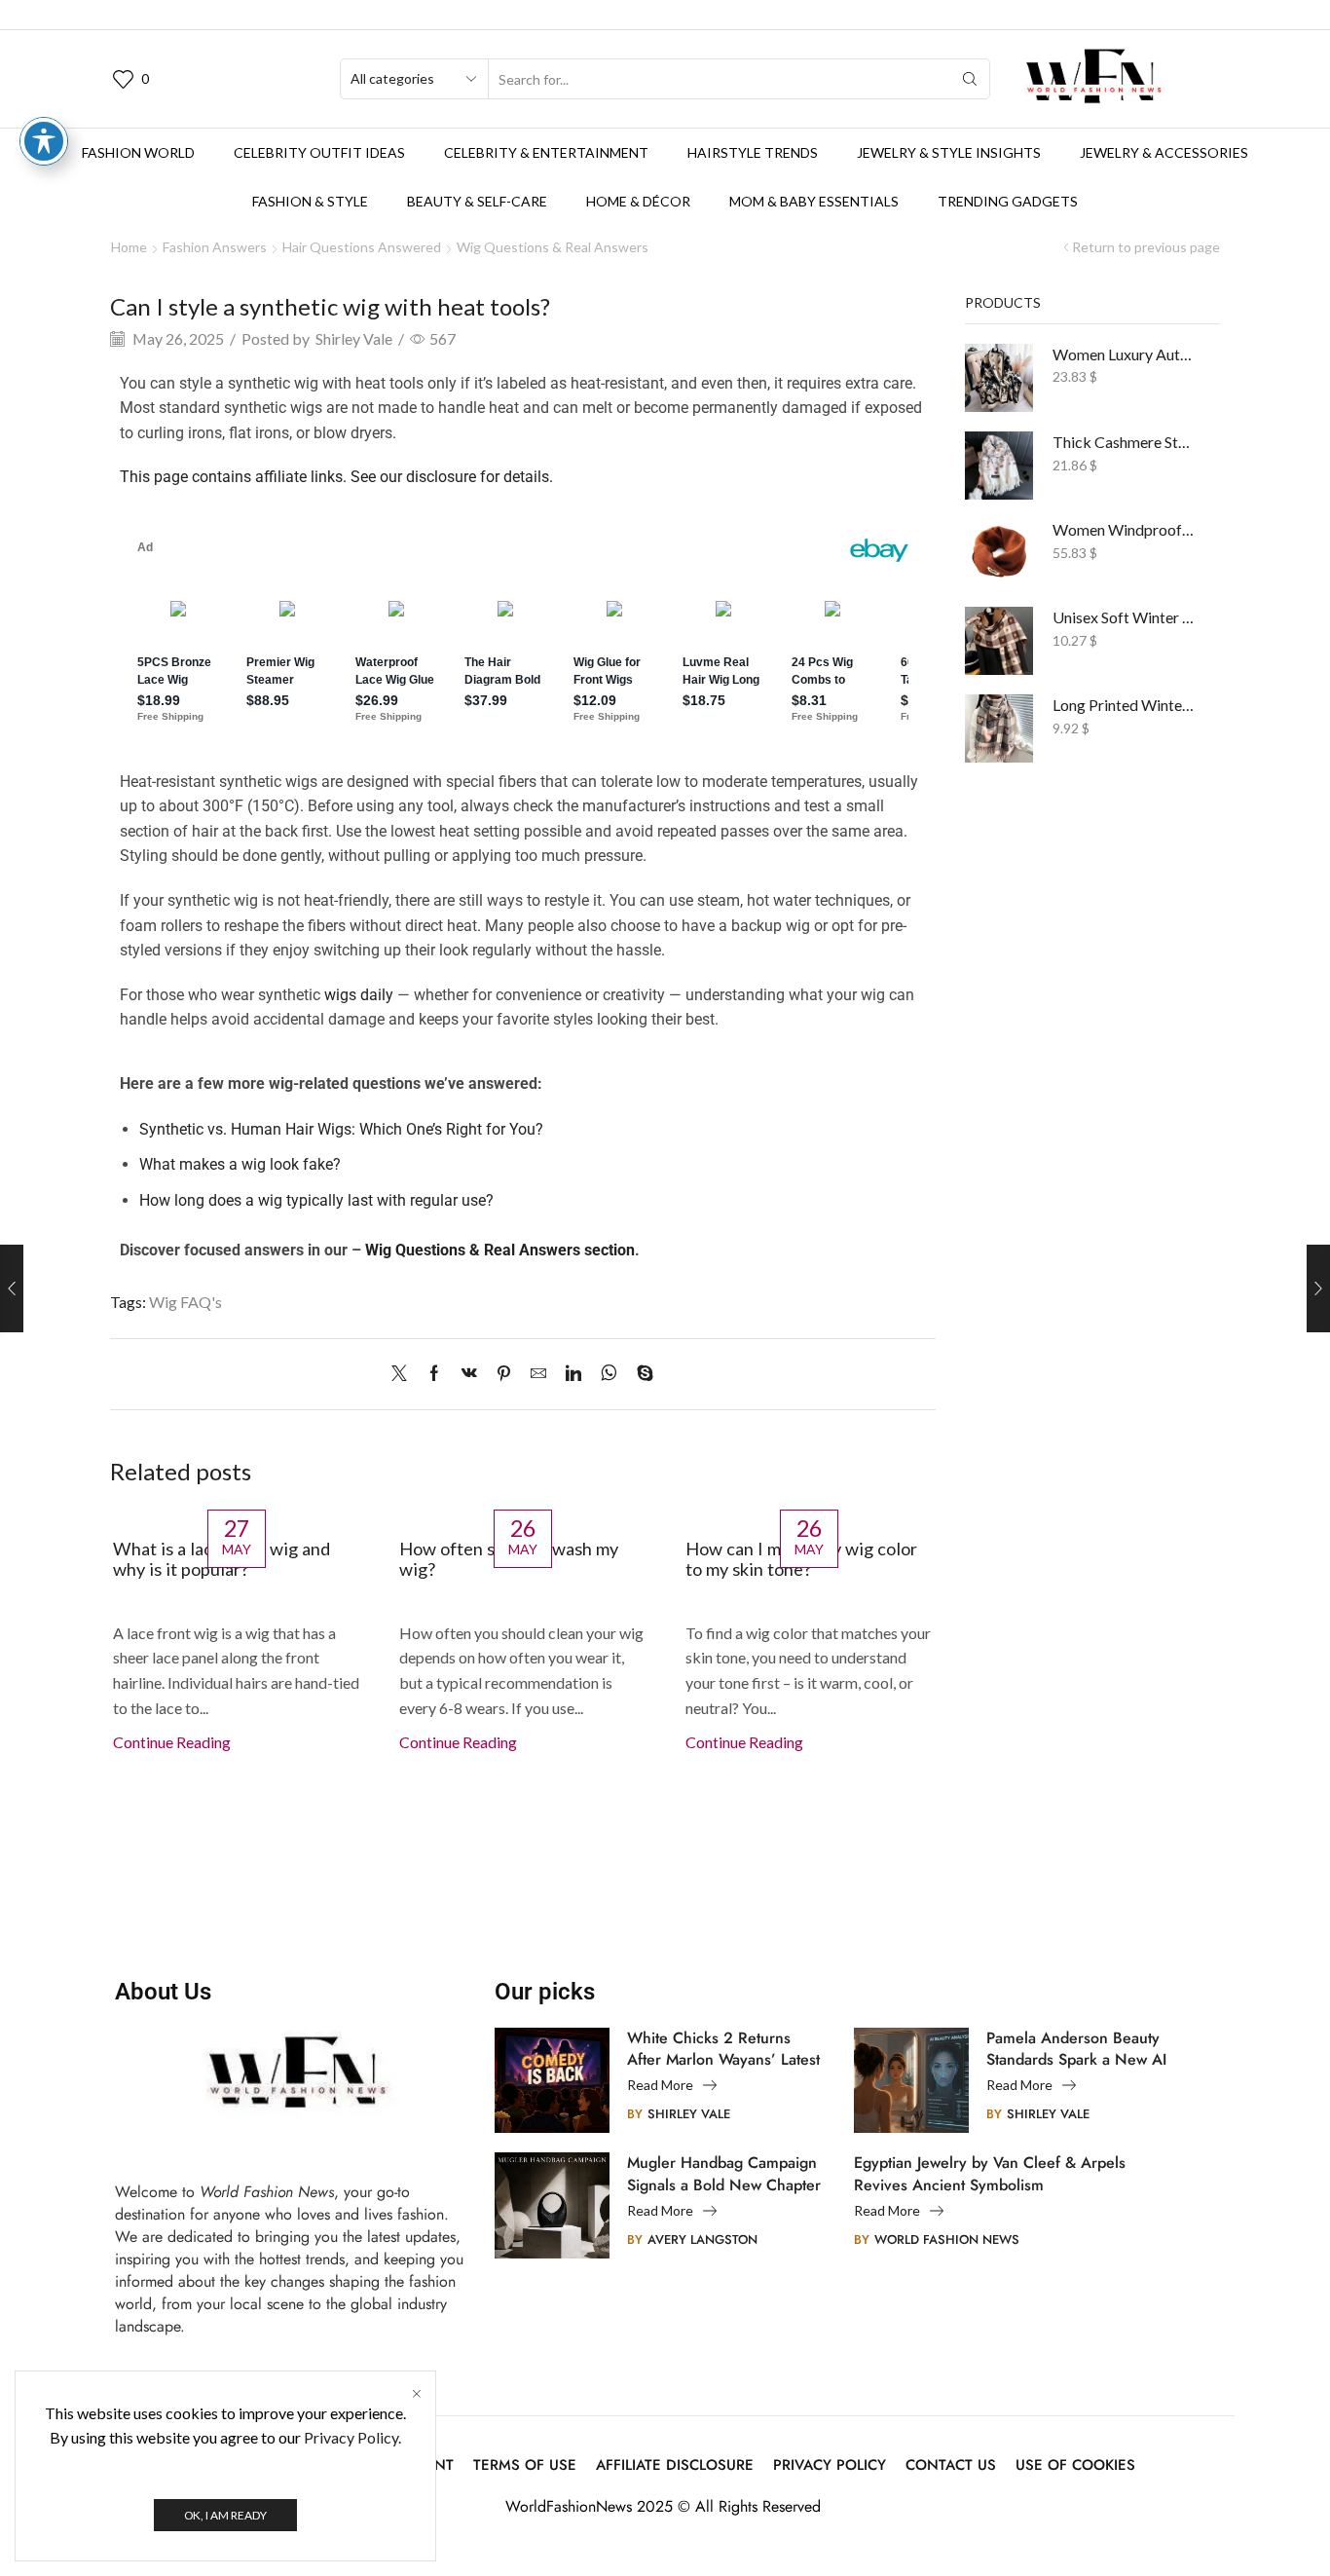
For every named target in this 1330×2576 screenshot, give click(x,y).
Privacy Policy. (352, 2437)
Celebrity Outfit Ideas (319, 152)
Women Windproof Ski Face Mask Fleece (1125, 529)
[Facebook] (434, 1374)
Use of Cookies (1075, 2465)
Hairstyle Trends (753, 152)
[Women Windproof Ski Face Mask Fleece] (999, 553)
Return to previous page (1146, 247)
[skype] (640, 1374)
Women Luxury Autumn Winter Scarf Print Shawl (1125, 354)
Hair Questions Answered (362, 247)
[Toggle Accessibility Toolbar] (44, 141)
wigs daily (359, 995)
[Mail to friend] (538, 1374)
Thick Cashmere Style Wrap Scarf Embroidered (1125, 442)
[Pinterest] (504, 1374)
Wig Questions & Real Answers (553, 247)
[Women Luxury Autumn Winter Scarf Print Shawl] (999, 378)
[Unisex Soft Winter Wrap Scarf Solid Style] (999, 641)
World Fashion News (947, 2240)
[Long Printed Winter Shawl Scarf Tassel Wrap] (999, 728)
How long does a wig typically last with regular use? (316, 1200)
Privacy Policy (830, 2465)
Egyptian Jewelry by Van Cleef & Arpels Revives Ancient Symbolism (990, 2174)
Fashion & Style (310, 201)
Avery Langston (702, 2240)
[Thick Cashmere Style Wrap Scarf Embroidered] (999, 466)
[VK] (469, 1374)
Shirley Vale (354, 338)
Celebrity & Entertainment (546, 152)
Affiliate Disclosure (675, 2465)
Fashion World (138, 152)
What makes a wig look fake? (240, 1164)
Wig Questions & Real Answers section (500, 1250)
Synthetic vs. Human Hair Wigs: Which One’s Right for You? (341, 1129)
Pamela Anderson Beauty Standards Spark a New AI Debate (1076, 2049)
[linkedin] (573, 1374)
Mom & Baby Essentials (814, 201)
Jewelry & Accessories (1164, 152)
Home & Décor (638, 201)
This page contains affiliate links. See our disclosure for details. (336, 477)
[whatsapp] (609, 1374)
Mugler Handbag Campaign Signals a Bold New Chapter (724, 2174)
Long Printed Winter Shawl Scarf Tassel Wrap (1125, 705)
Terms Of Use (525, 2465)
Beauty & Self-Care (477, 201)
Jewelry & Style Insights (949, 152)
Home (129, 247)
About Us (163, 1992)
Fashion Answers (215, 247)
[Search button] (970, 79)
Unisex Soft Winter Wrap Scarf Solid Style (1125, 617)
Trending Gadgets (1008, 201)
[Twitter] (404, 1374)
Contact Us (951, 2465)
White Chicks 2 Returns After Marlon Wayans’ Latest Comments (723, 2049)
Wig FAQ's (185, 1302)
